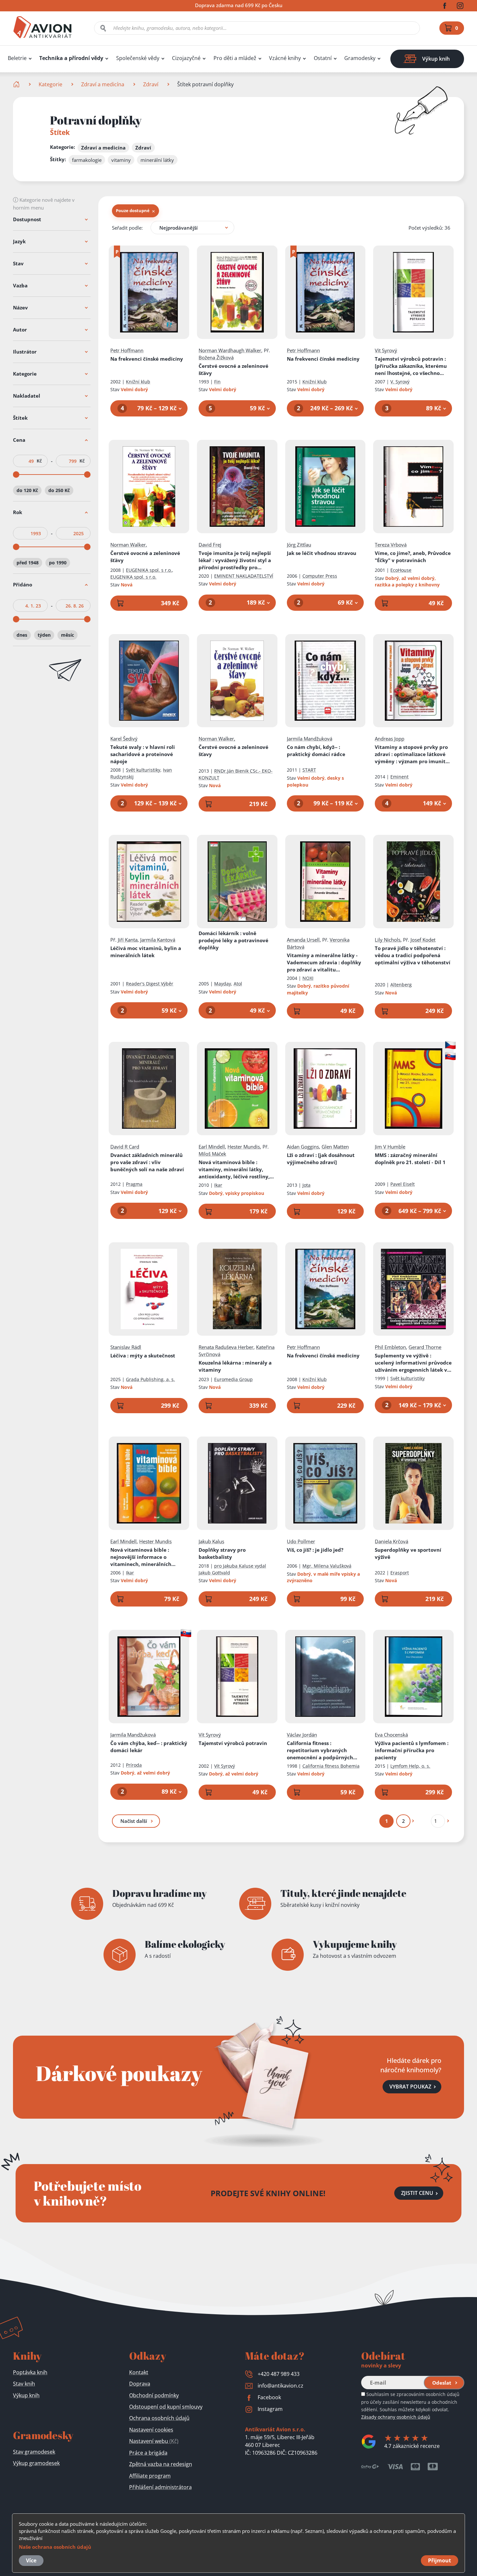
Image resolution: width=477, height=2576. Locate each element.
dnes (22, 635)
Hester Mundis (244, 1147)
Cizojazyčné (186, 58)
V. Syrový (400, 382)
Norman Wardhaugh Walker (230, 350)
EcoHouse (401, 570)
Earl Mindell (212, 1147)
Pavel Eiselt (403, 1184)
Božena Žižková (216, 357)
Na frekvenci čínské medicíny (147, 359)
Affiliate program (150, 2476)
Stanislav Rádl (126, 1347)
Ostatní (323, 58)
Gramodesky (360, 58)
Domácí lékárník (233, 940)
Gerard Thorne (425, 1347)
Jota (306, 1185)
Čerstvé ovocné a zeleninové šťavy (233, 751)
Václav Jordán (302, 1735)
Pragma (134, 1184)
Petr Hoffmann (127, 350)
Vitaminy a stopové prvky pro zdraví (413, 754)
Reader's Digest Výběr (150, 984)
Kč (39, 461)
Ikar (218, 1185)
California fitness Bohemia (331, 1766)
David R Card (125, 1147)
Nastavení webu (154, 2441)
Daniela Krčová (391, 1541)
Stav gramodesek (34, 2452)
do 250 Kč (59, 490)
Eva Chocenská (391, 1735)
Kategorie (50, 84)
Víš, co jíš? (315, 1550)
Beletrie (17, 58)
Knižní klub (138, 382)
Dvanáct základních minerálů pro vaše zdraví (147, 1162)
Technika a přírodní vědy (71, 58)
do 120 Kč (27, 490)
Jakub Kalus (211, 1541)
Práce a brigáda (148, 2453)
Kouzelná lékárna (235, 1366)
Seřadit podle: (127, 228)
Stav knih (24, 2384)
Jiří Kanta (128, 940)
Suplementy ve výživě (413, 1363)
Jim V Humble (390, 1147)
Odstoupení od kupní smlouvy (166, 2407)
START (309, 770)
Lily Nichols (388, 940)
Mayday (223, 984)
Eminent (399, 777)
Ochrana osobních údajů (159, 2418)
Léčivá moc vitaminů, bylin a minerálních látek (146, 952)
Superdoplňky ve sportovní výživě (408, 1553)
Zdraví (151, 84)
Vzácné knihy (285, 58)
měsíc (67, 635)
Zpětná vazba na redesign (161, 2464)
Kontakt (139, 2372)
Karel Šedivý (124, 739)
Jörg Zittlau (299, 545)
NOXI (308, 978)
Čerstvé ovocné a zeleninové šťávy (233, 369)
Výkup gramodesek (36, 2463)
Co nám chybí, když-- (316, 751)
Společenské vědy (138, 58)
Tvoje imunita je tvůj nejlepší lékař (235, 560)
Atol (238, 984)
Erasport (400, 1573)
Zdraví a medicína (103, 84)
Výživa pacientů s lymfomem (412, 1750)
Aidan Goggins (303, 1147)
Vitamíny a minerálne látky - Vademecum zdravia (324, 963)
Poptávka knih (30, 2372)
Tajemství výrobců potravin (411, 366)
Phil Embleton (390, 1347)
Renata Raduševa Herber (226, 1347)
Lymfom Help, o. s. (410, 1766)
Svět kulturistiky (143, 770)
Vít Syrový (386, 350)
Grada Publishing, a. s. (150, 1379)
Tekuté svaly (143, 754)
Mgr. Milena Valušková (327, 1566)
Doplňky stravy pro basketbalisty (222, 1553)
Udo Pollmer (301, 1541)
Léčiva (143, 1355)
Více (31, 2560)
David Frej (210, 545)
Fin (217, 382)
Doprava (140, 2384)
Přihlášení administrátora (160, 2487)
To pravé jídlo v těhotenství (413, 955)
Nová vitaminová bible (237, 1169)
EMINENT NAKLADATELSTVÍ (244, 576)
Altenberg (401, 985)
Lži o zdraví (321, 1159)
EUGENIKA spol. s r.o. (149, 570)
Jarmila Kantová (158, 940)
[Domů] (17, 84)
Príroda (134, 1765)
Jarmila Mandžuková (310, 739)
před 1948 (28, 563)
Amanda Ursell (303, 940)
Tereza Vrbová (391, 545)
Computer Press (320, 576)
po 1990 (58, 563)
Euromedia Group (233, 1379)
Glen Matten (335, 1147)
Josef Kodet (423, 940)
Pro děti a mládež (235, 58)
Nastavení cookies (151, 2430)
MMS (410, 1159)
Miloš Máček (212, 1154)
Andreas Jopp (390, 739)
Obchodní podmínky (154, 2395)
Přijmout (440, 2560)
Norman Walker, (129, 545)
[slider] (16, 475)
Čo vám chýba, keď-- (149, 1747)
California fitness (320, 1750)
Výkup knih (26, 2395)
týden (44, 635)
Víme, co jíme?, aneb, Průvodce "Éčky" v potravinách (413, 557)
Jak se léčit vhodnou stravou (322, 553)
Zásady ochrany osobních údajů (396, 2417)
